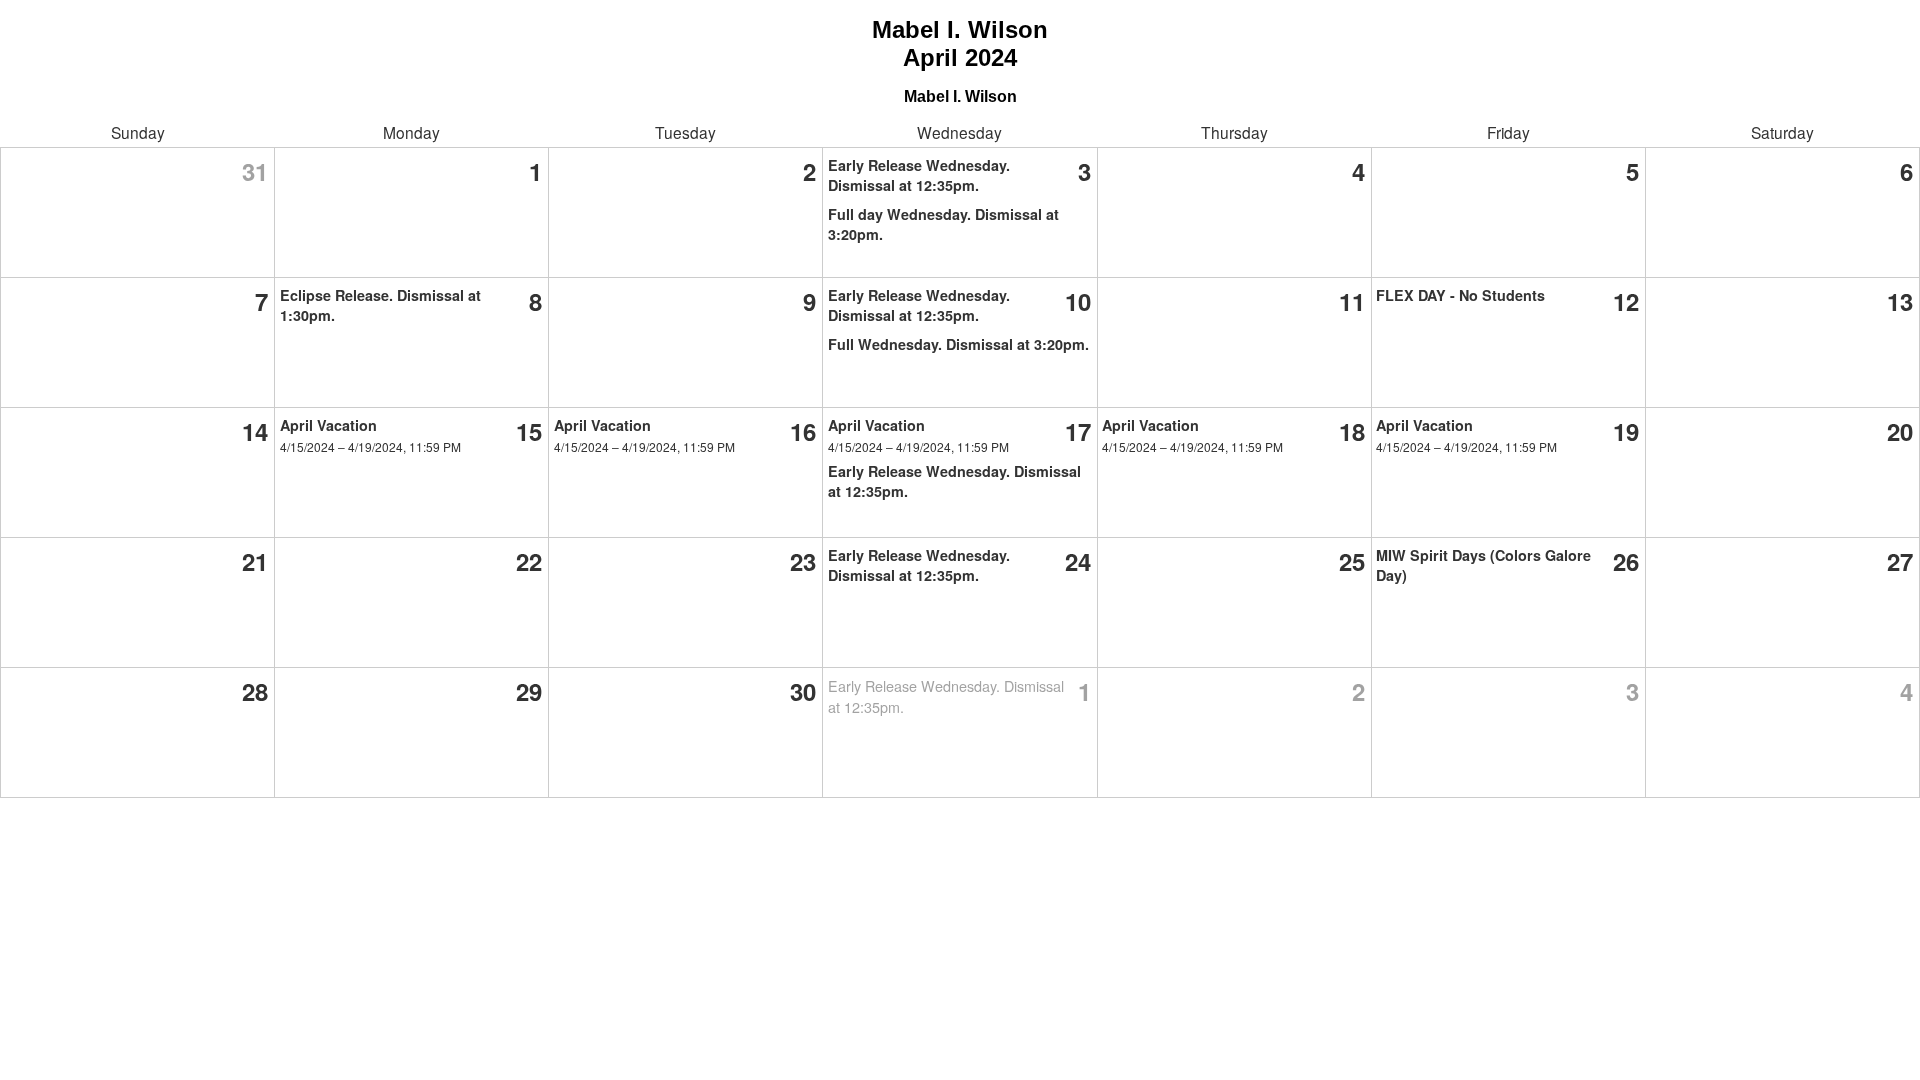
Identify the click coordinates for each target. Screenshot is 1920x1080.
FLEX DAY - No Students (1460, 295)
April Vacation (328, 425)
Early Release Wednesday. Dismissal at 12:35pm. (919, 175)
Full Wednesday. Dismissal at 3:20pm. (958, 344)
